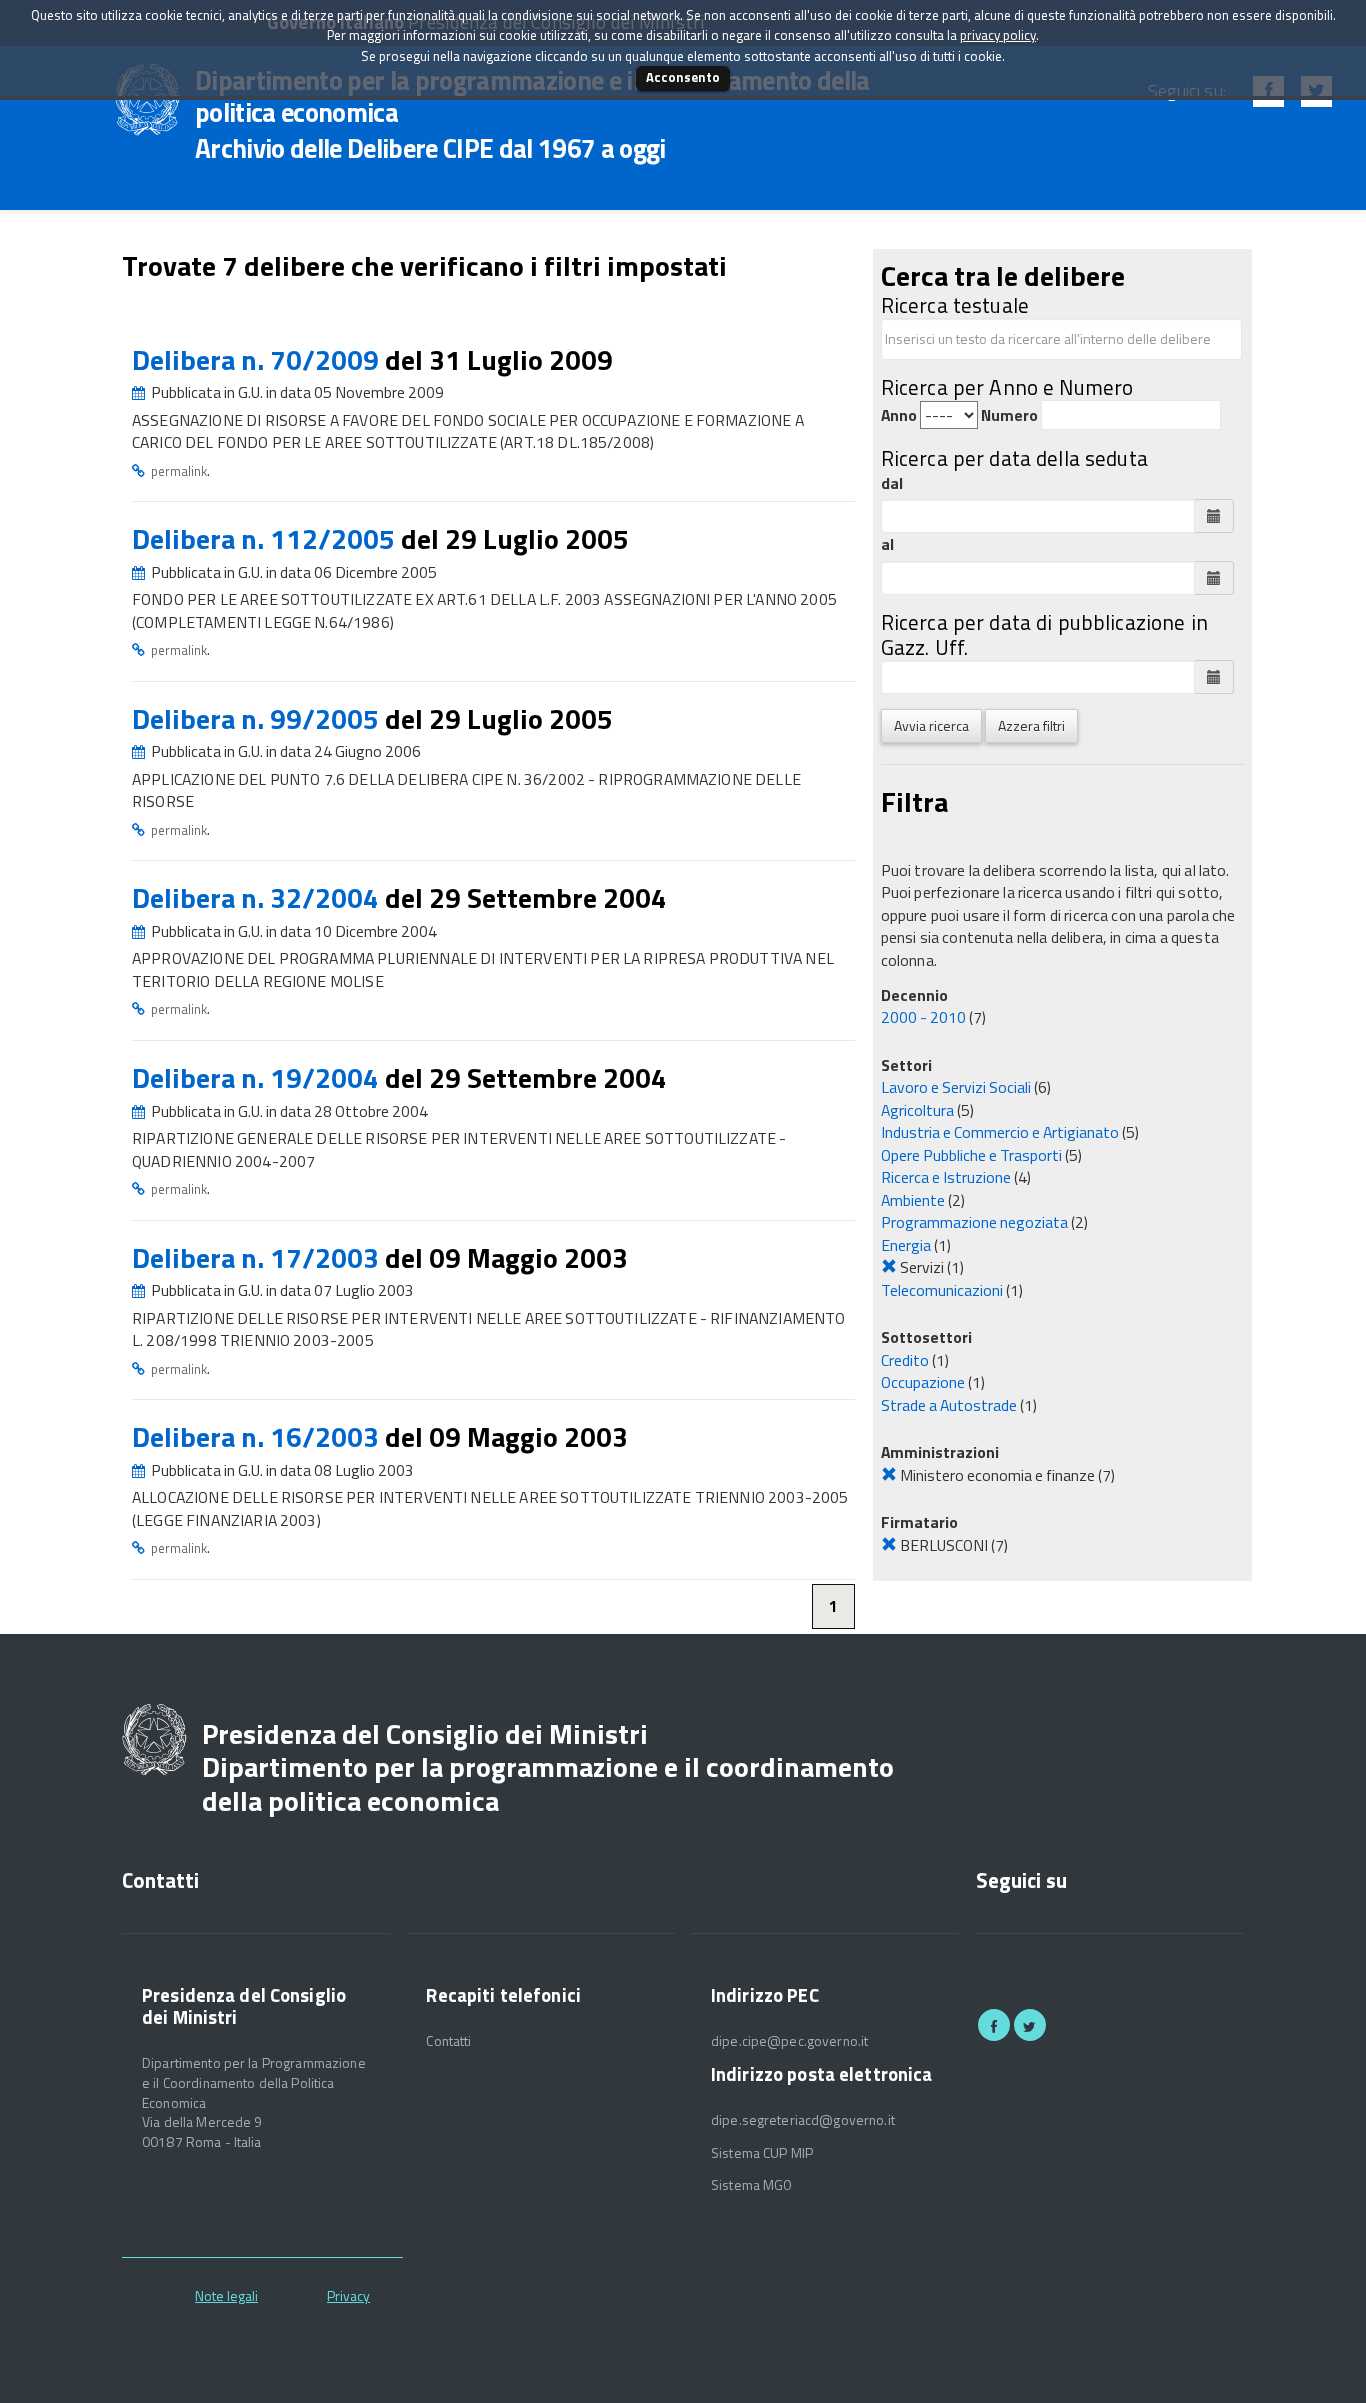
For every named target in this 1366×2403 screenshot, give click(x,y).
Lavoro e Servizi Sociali (956, 1087)
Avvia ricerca (931, 725)
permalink (179, 471)
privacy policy (998, 35)
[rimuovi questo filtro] (889, 1267)
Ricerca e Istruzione (946, 1177)
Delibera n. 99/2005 (258, 718)
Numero (1009, 415)
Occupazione (923, 1382)
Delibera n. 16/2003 (258, 1436)
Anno (899, 415)
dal (892, 483)
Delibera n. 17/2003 (258, 1257)
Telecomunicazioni (942, 1290)
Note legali (226, 2295)
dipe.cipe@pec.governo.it (789, 2041)
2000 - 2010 (923, 1017)
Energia (906, 1245)
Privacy (348, 2295)
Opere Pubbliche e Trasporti (971, 1155)
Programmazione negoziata (974, 1222)
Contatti (448, 2041)
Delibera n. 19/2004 (258, 1077)
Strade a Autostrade (949, 1405)
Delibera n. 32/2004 (258, 897)
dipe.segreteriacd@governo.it (803, 2120)
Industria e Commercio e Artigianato (1000, 1132)
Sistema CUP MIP (762, 2153)
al (887, 544)
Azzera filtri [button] (1031, 725)
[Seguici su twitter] (1030, 2025)
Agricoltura (917, 1110)
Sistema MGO (752, 2185)
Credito (905, 1360)
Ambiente (913, 1200)
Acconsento (683, 77)
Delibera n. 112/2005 (266, 538)
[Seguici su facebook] (994, 2025)
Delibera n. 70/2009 (258, 359)
